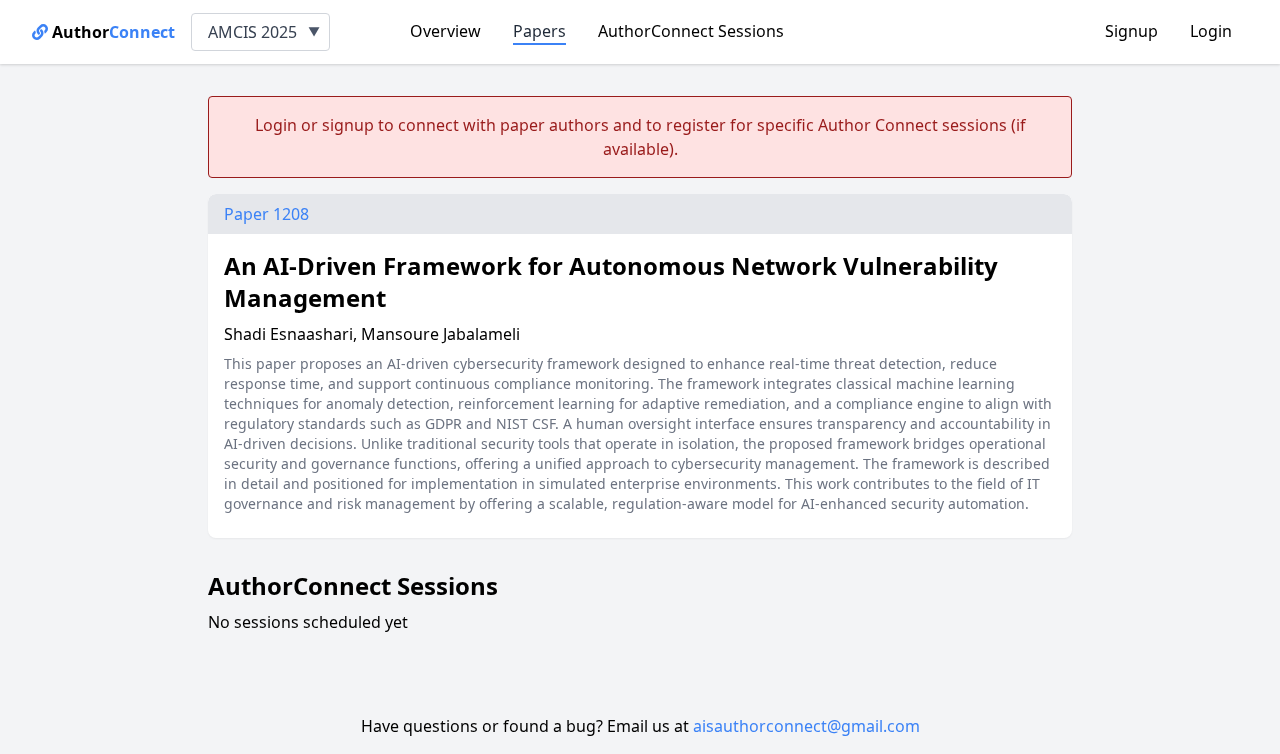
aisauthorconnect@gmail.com (806, 726)
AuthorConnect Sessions (691, 31)
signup (348, 125)
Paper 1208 (266, 214)
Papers (539, 31)
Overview (445, 31)
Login (1211, 31)
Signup (1131, 31)
